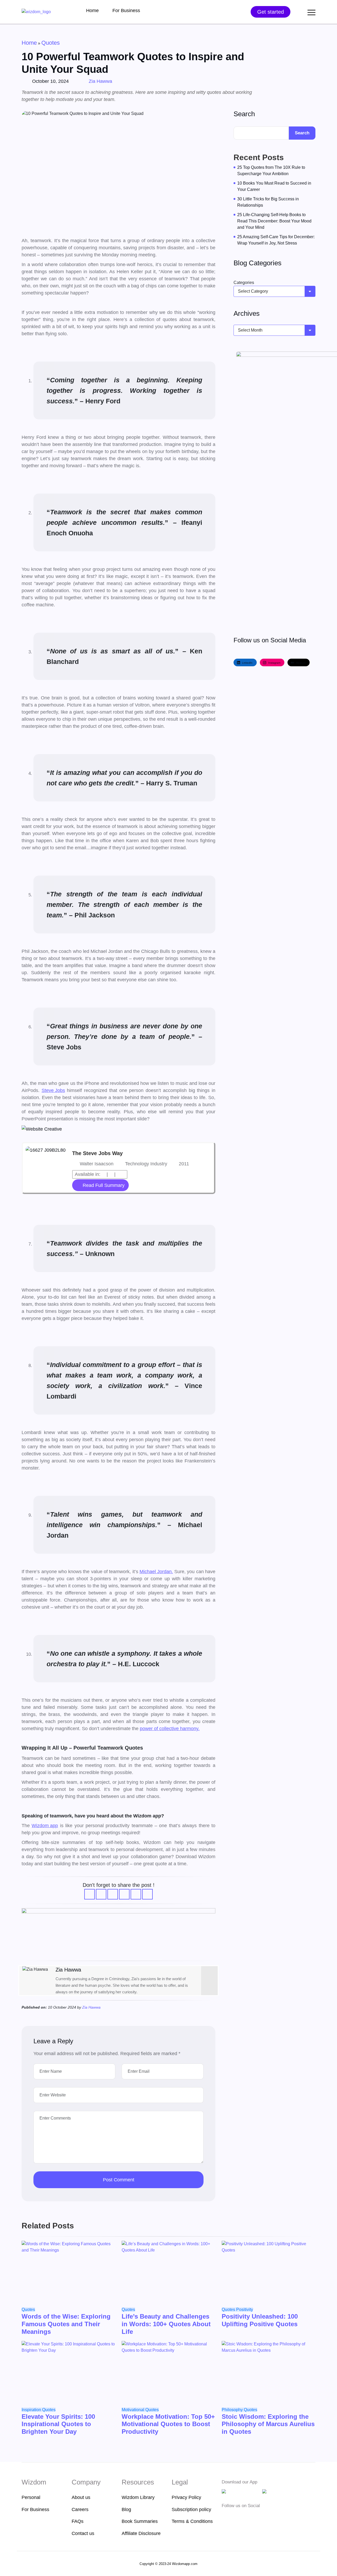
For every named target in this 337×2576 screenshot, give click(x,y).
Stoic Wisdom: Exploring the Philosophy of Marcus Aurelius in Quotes (268, 2424)
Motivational (133, 2410)
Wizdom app (45, 1826)
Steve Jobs (53, 1090)
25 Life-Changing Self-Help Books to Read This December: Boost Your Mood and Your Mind (274, 221)
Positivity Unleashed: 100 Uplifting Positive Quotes (260, 2320)
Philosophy (233, 2410)
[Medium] (233, 2516)
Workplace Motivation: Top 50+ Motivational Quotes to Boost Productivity (168, 2424)
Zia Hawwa (100, 81)
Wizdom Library (138, 2497)
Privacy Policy (186, 2497)
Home (92, 11)
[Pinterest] (257, 2516)
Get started (271, 12)
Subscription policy (191, 2509)
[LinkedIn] (209, 1979)
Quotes (51, 43)
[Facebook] (225, 2516)
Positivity (245, 2310)
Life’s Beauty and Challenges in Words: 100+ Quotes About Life (166, 2324)
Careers (80, 2509)
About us (81, 2497)
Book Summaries (140, 2521)
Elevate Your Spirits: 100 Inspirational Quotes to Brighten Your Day (58, 2424)
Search (244, 114)
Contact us (83, 2533)
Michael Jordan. (156, 1572)
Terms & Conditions (192, 2521)
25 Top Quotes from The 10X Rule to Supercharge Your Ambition (271, 171)
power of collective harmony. (170, 1729)
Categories (244, 283)
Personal (31, 2497)
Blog (126, 2509)
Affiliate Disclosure (141, 2533)
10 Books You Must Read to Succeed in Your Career (274, 186)
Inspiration (32, 2410)
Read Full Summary (104, 1185)
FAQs (78, 2521)
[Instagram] (209, 1970)
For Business (126, 11)
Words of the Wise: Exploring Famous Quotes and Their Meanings (66, 2324)
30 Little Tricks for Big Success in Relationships (268, 202)
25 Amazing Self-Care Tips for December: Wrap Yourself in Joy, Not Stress (276, 240)
